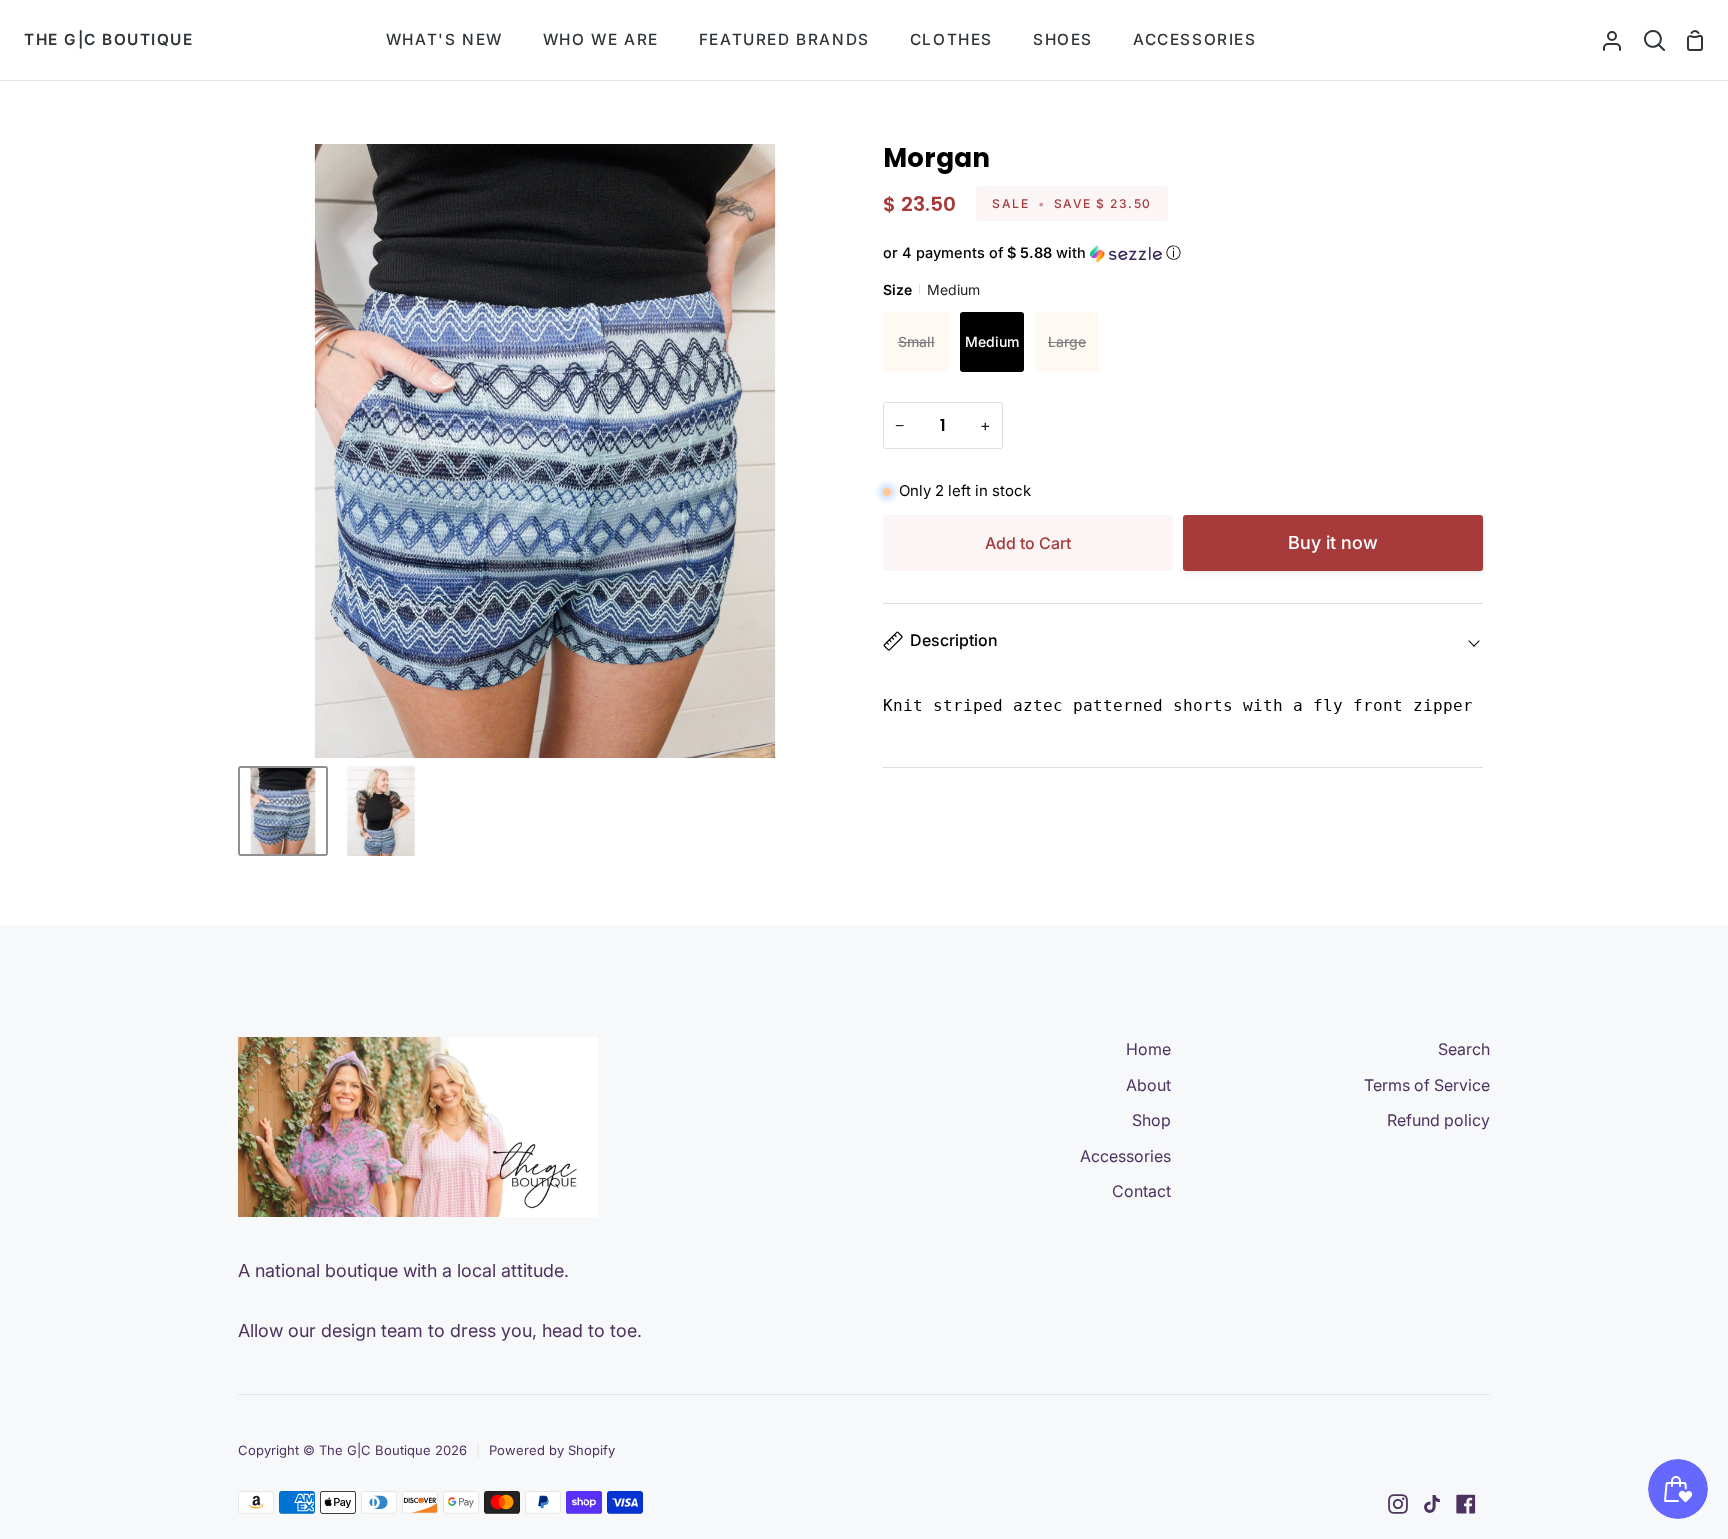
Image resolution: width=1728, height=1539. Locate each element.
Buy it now (1333, 542)
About (1148, 1085)
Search (1464, 1049)
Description (954, 640)
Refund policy (1438, 1120)
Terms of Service (1427, 1085)
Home (1148, 1049)
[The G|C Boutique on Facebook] (1466, 1504)
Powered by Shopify (552, 1450)
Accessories (1125, 1156)
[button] (1183, 253)
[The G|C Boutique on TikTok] (1432, 1504)
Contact (1141, 1191)
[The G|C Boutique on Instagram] (1398, 1504)
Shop (1151, 1120)
